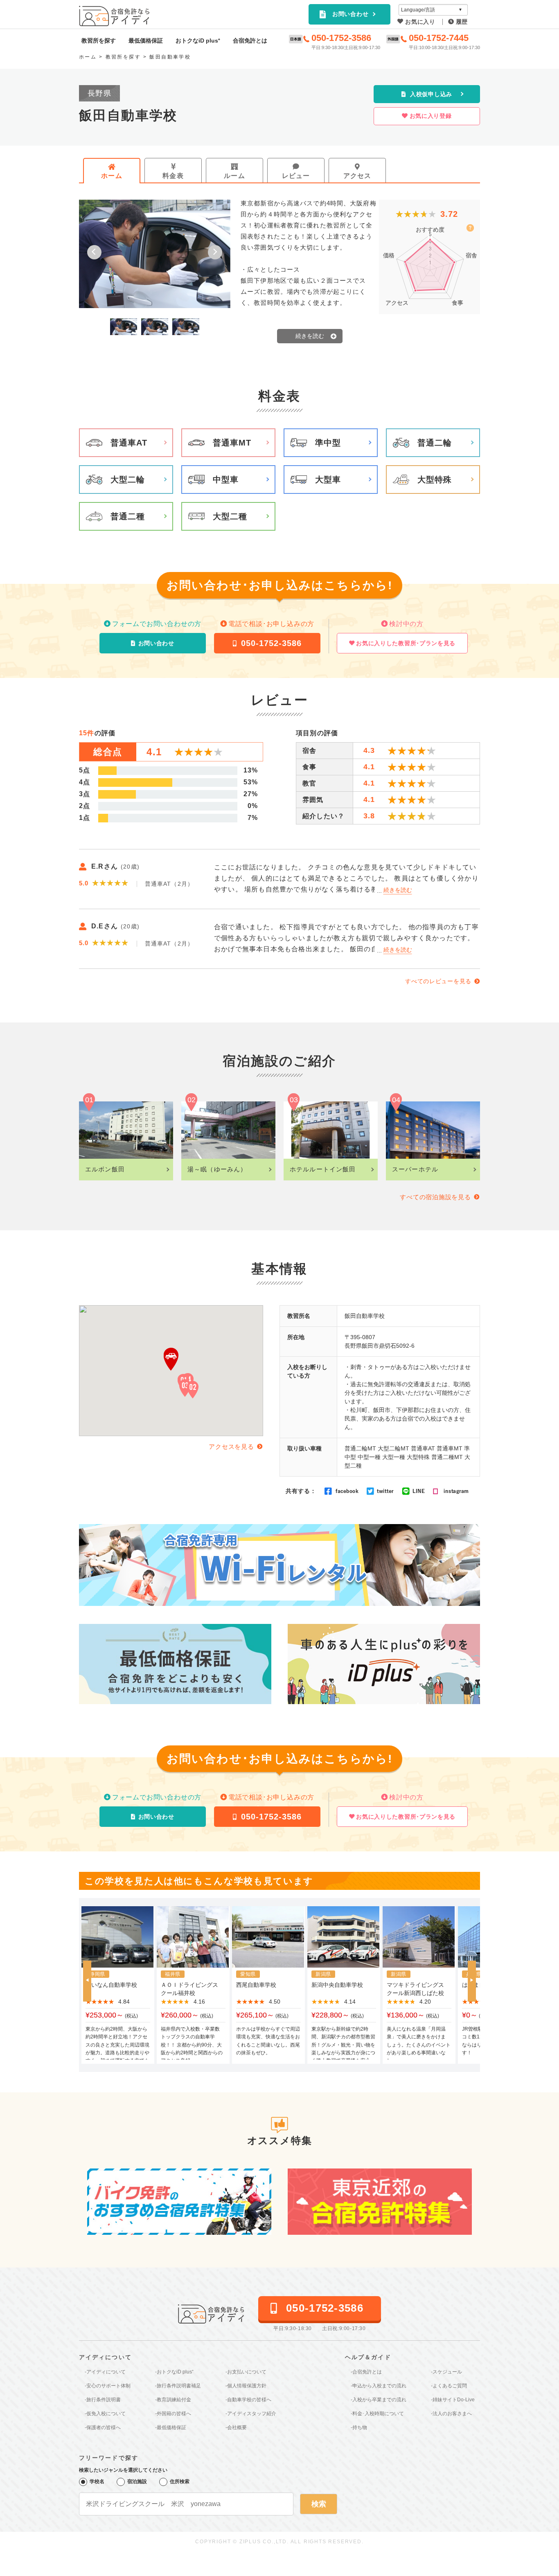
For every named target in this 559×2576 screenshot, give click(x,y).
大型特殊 (435, 480)
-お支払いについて (246, 2372)
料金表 (173, 176)
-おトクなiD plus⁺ (174, 2372)
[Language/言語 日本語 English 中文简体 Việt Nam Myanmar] (433, 10)
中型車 (226, 480)
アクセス (357, 176)
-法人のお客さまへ (451, 2414)
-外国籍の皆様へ (173, 2414)
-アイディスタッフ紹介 (251, 2414)
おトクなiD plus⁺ (198, 41)
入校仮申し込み (431, 94)
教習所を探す (99, 41)
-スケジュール (446, 2372)
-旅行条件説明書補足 (178, 2386)
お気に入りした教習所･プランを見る (406, 643)
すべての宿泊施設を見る (435, 1197)
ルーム (234, 176)
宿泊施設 (137, 2481)
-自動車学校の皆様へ (248, 2400)
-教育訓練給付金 (173, 2400)
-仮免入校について (105, 2414)
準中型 (328, 443)
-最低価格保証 (171, 2427)
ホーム (112, 176)
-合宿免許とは (366, 2372)
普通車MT (232, 443)
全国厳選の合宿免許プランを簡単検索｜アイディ (115, 16)
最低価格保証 (146, 41)
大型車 (328, 480)
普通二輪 (435, 443)
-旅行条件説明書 (103, 2400)
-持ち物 (359, 2427)
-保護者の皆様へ (103, 2427)
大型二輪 (128, 480)
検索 (319, 2504)
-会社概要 (236, 2427)
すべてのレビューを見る (438, 981)
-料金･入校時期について (377, 2414)
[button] (94, 252)
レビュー (296, 176)
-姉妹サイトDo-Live (453, 2400)
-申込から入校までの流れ (379, 2386)
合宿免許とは (250, 41)
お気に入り (420, 22)
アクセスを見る (231, 1447)
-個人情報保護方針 (246, 2386)
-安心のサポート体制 (108, 2386)
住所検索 (180, 2481)
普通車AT (129, 443)
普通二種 (128, 516)
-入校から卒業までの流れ (379, 2400)
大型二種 (230, 516)
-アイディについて (105, 2372)
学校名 (97, 2481)
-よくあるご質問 (449, 2386)
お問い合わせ (350, 14)
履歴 (462, 22)
